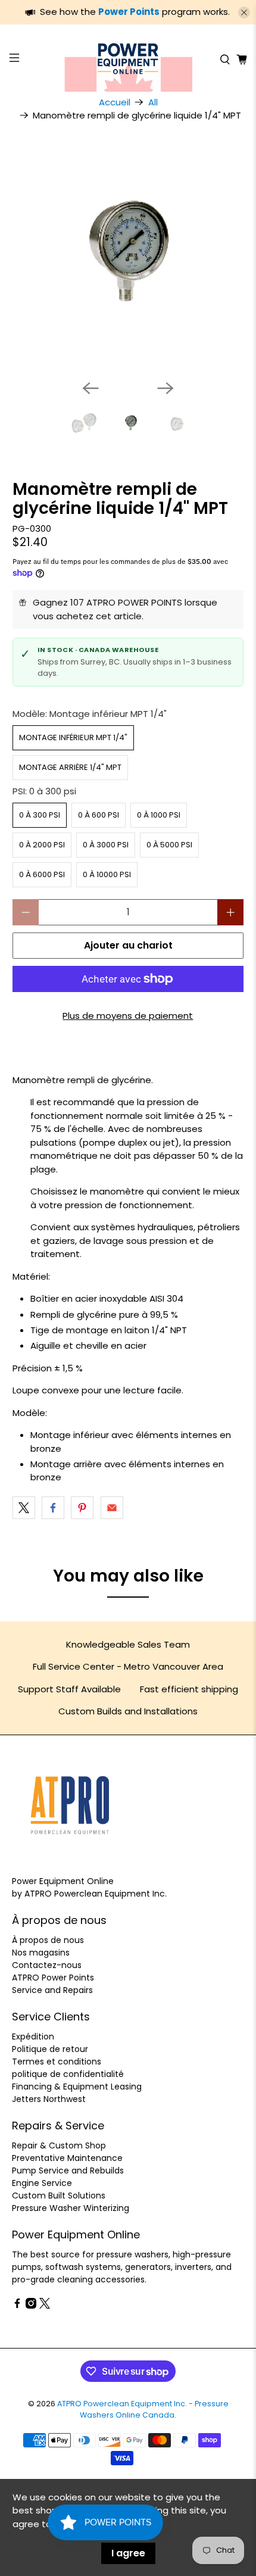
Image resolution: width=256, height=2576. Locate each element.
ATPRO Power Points (53, 1978)
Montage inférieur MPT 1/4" (73, 737)
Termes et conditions (57, 2062)
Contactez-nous (47, 1965)
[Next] (166, 388)
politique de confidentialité (68, 2074)
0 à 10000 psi (107, 874)
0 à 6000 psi (42, 874)
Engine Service (42, 2183)
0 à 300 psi (40, 815)
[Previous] (90, 388)
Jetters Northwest (49, 2099)
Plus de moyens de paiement (128, 1016)
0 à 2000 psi (42, 845)
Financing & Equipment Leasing (77, 2087)
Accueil (115, 102)
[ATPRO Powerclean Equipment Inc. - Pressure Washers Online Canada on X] (45, 2306)
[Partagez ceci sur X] (24, 1508)
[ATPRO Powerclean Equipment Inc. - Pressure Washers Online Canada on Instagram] (31, 2306)
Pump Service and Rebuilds (68, 2170)
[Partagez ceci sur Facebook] (53, 1508)
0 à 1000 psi (159, 815)
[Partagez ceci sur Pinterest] (82, 1508)
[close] (244, 13)
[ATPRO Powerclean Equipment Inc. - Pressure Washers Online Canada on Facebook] (17, 2306)
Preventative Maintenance (67, 2158)
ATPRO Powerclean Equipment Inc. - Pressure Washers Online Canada (143, 2409)
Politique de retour (50, 2049)
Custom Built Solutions (59, 2195)
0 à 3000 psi (106, 845)
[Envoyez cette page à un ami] (112, 1508)
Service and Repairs (52, 1990)
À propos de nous (48, 1940)
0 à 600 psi (99, 815)
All (153, 102)
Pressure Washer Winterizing (71, 2208)
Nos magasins (41, 1953)
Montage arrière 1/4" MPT (70, 767)
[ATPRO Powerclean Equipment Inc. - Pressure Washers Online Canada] (128, 60)
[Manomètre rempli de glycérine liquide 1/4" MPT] (128, 255)
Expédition (33, 2037)
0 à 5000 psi (169, 845)
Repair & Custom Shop (59, 2145)
